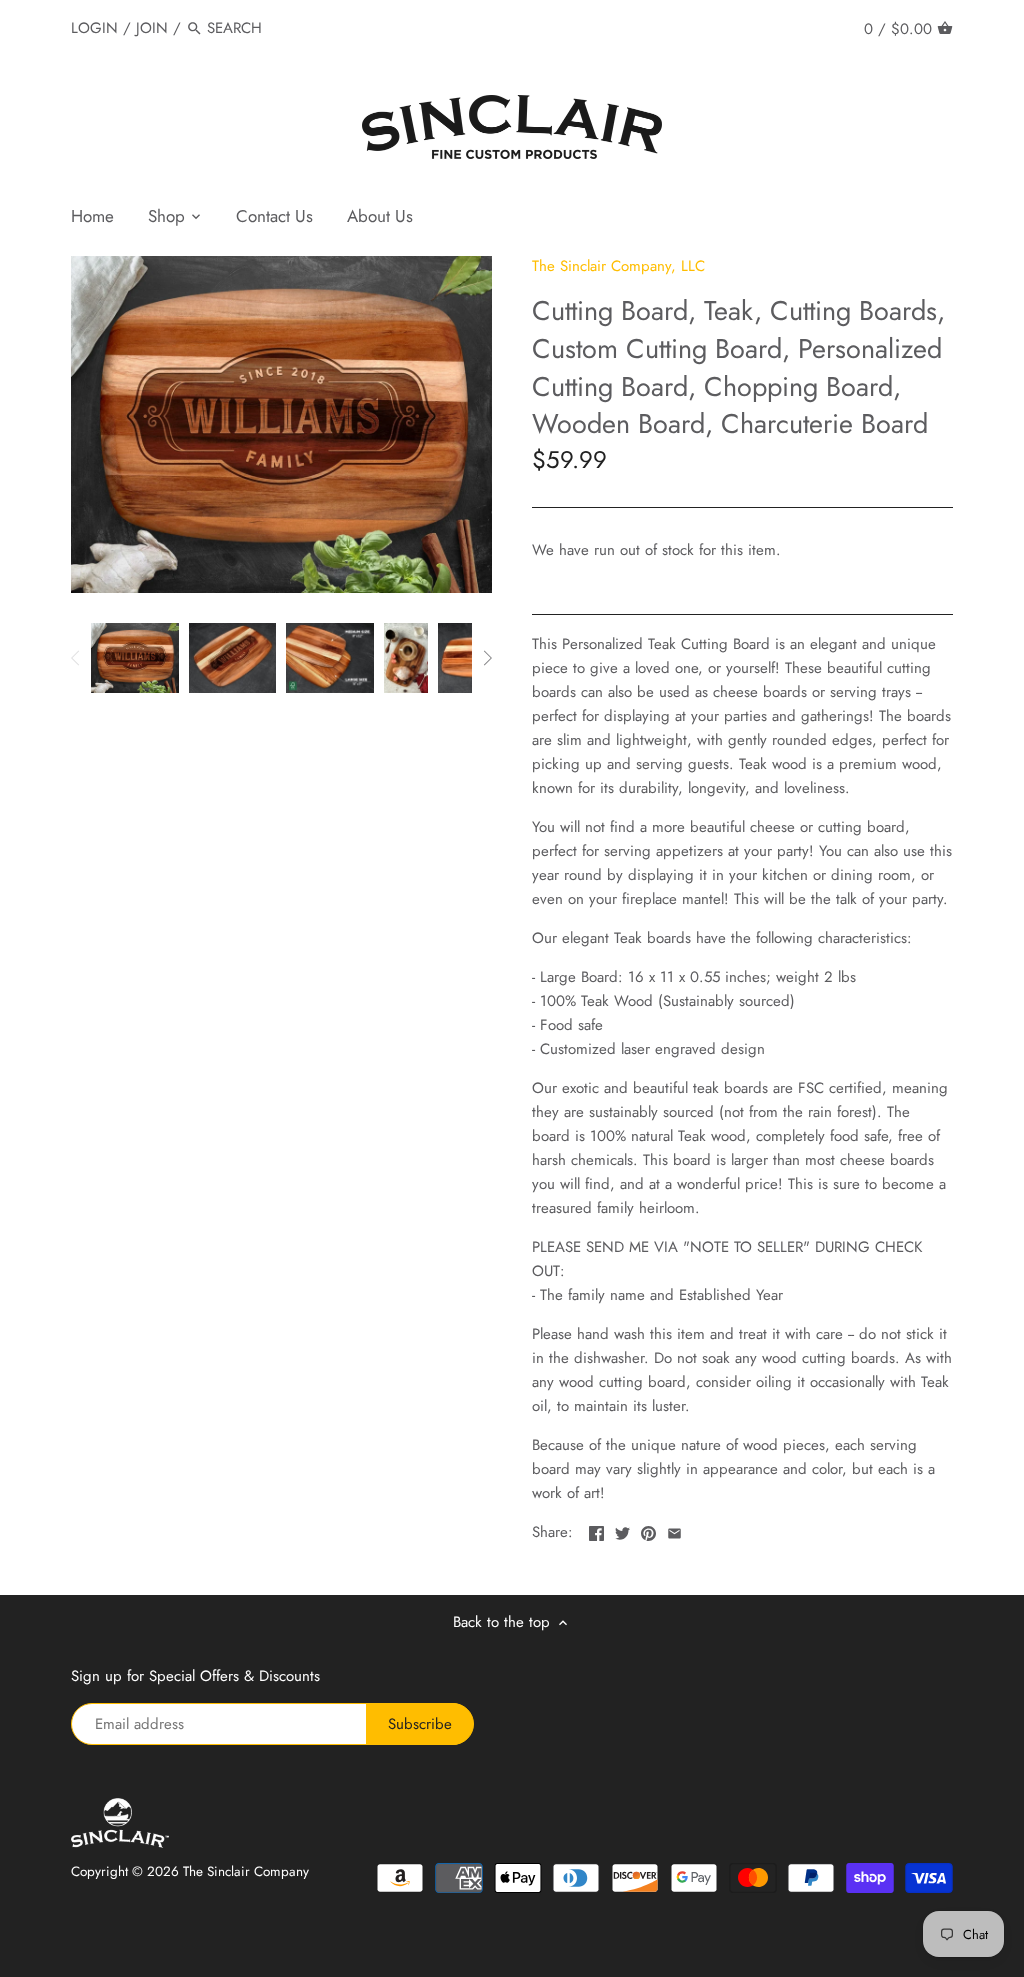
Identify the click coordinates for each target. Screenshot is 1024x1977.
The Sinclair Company (246, 1871)
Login (94, 28)
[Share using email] (674, 1530)
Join (152, 28)
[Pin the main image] (648, 1530)
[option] (135, 658)
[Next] (487, 658)
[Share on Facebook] (596, 1530)
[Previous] (76, 658)
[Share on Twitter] (622, 1530)
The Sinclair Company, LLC (618, 266)
